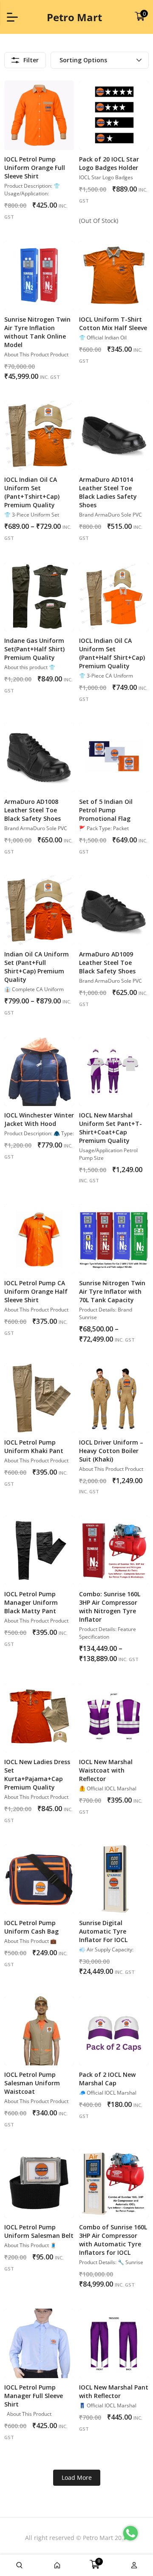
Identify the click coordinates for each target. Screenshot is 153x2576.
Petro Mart (74, 17)
